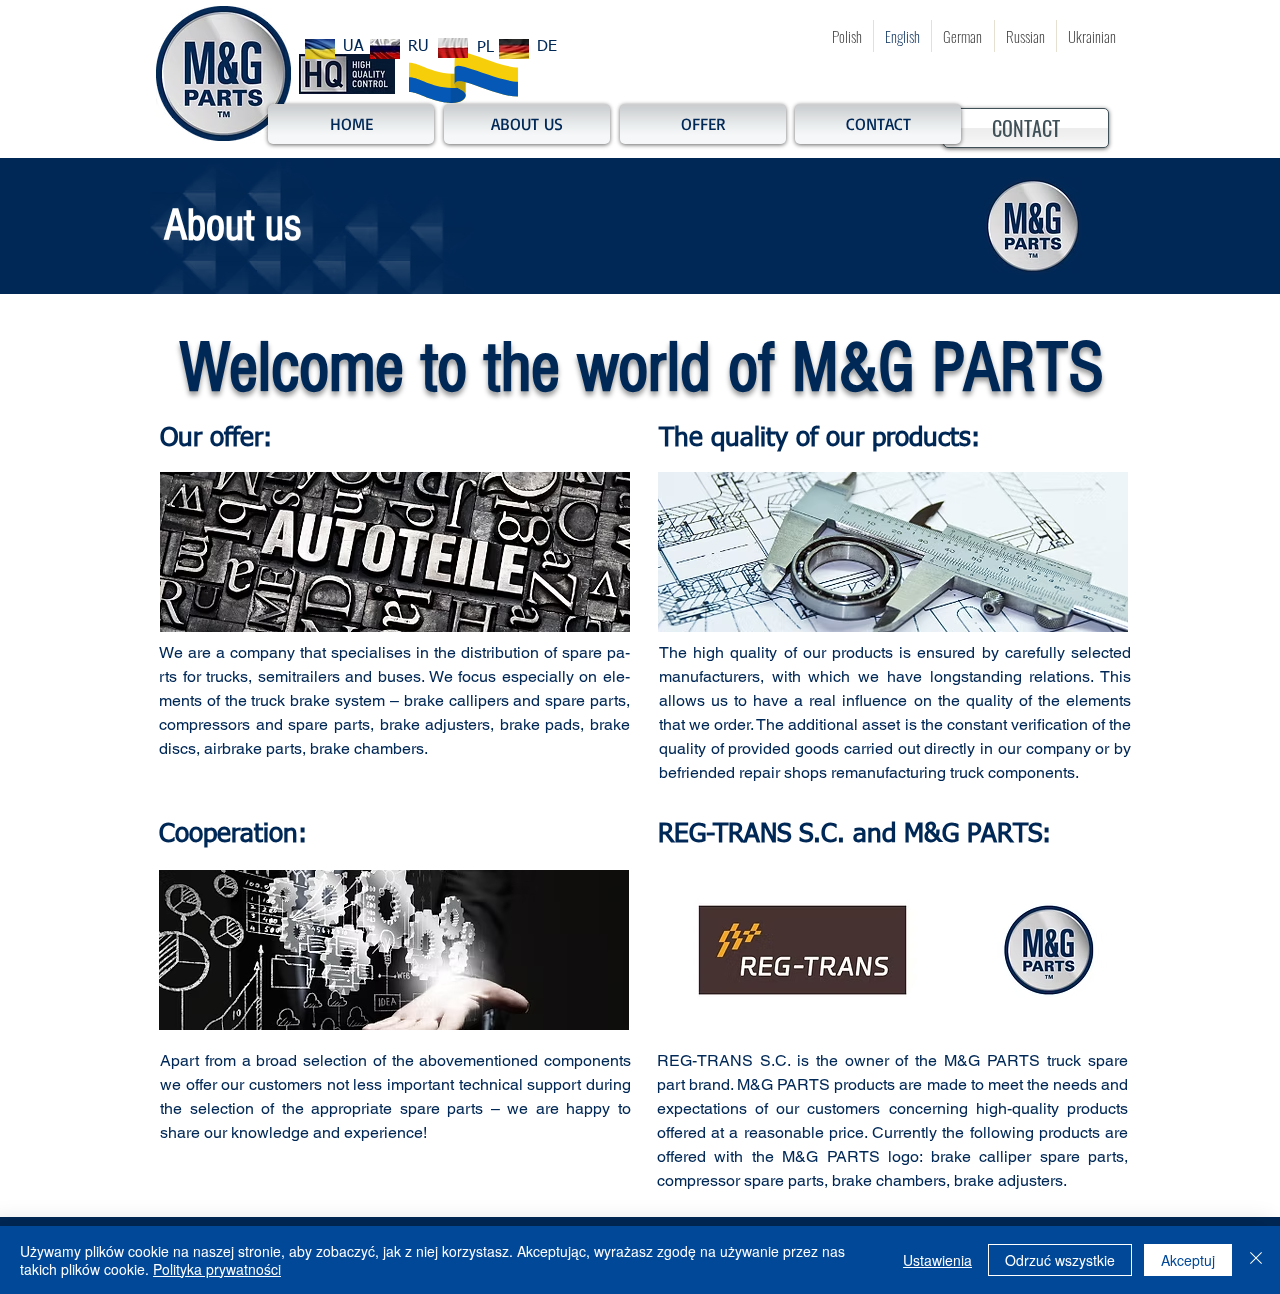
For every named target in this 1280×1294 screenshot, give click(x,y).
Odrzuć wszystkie (1060, 1260)
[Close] (1256, 1260)
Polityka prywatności (217, 1269)
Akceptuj (1188, 1260)
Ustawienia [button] (937, 1260)
